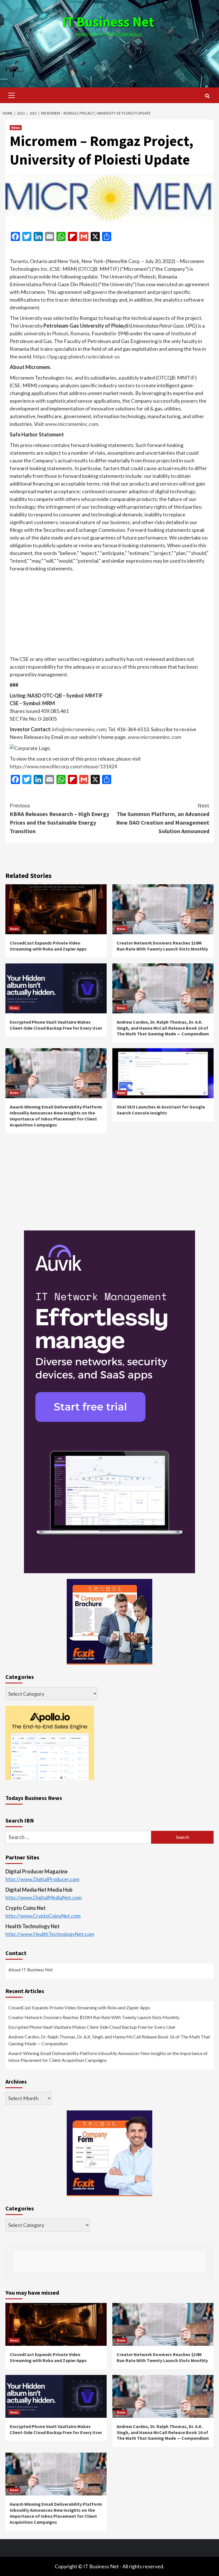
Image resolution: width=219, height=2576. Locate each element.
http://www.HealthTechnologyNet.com (50, 1934)
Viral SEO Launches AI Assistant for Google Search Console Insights (161, 1110)
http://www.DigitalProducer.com (42, 1879)
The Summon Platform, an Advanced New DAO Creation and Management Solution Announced (163, 818)
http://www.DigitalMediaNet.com (43, 1897)
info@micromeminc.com (79, 729)
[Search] (207, 96)
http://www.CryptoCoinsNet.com (43, 1916)
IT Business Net (108, 22)
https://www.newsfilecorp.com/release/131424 (63, 766)
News (16, 128)
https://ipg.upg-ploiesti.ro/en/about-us (76, 356)
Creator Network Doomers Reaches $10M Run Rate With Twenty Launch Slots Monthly (162, 946)
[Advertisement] (109, 57)
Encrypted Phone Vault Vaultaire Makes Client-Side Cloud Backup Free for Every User (56, 1025)
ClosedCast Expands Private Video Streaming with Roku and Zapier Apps (48, 946)
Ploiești (60, 333)
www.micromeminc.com (71, 424)
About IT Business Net (31, 1969)
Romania (80, 333)
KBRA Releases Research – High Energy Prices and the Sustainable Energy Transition (59, 818)
